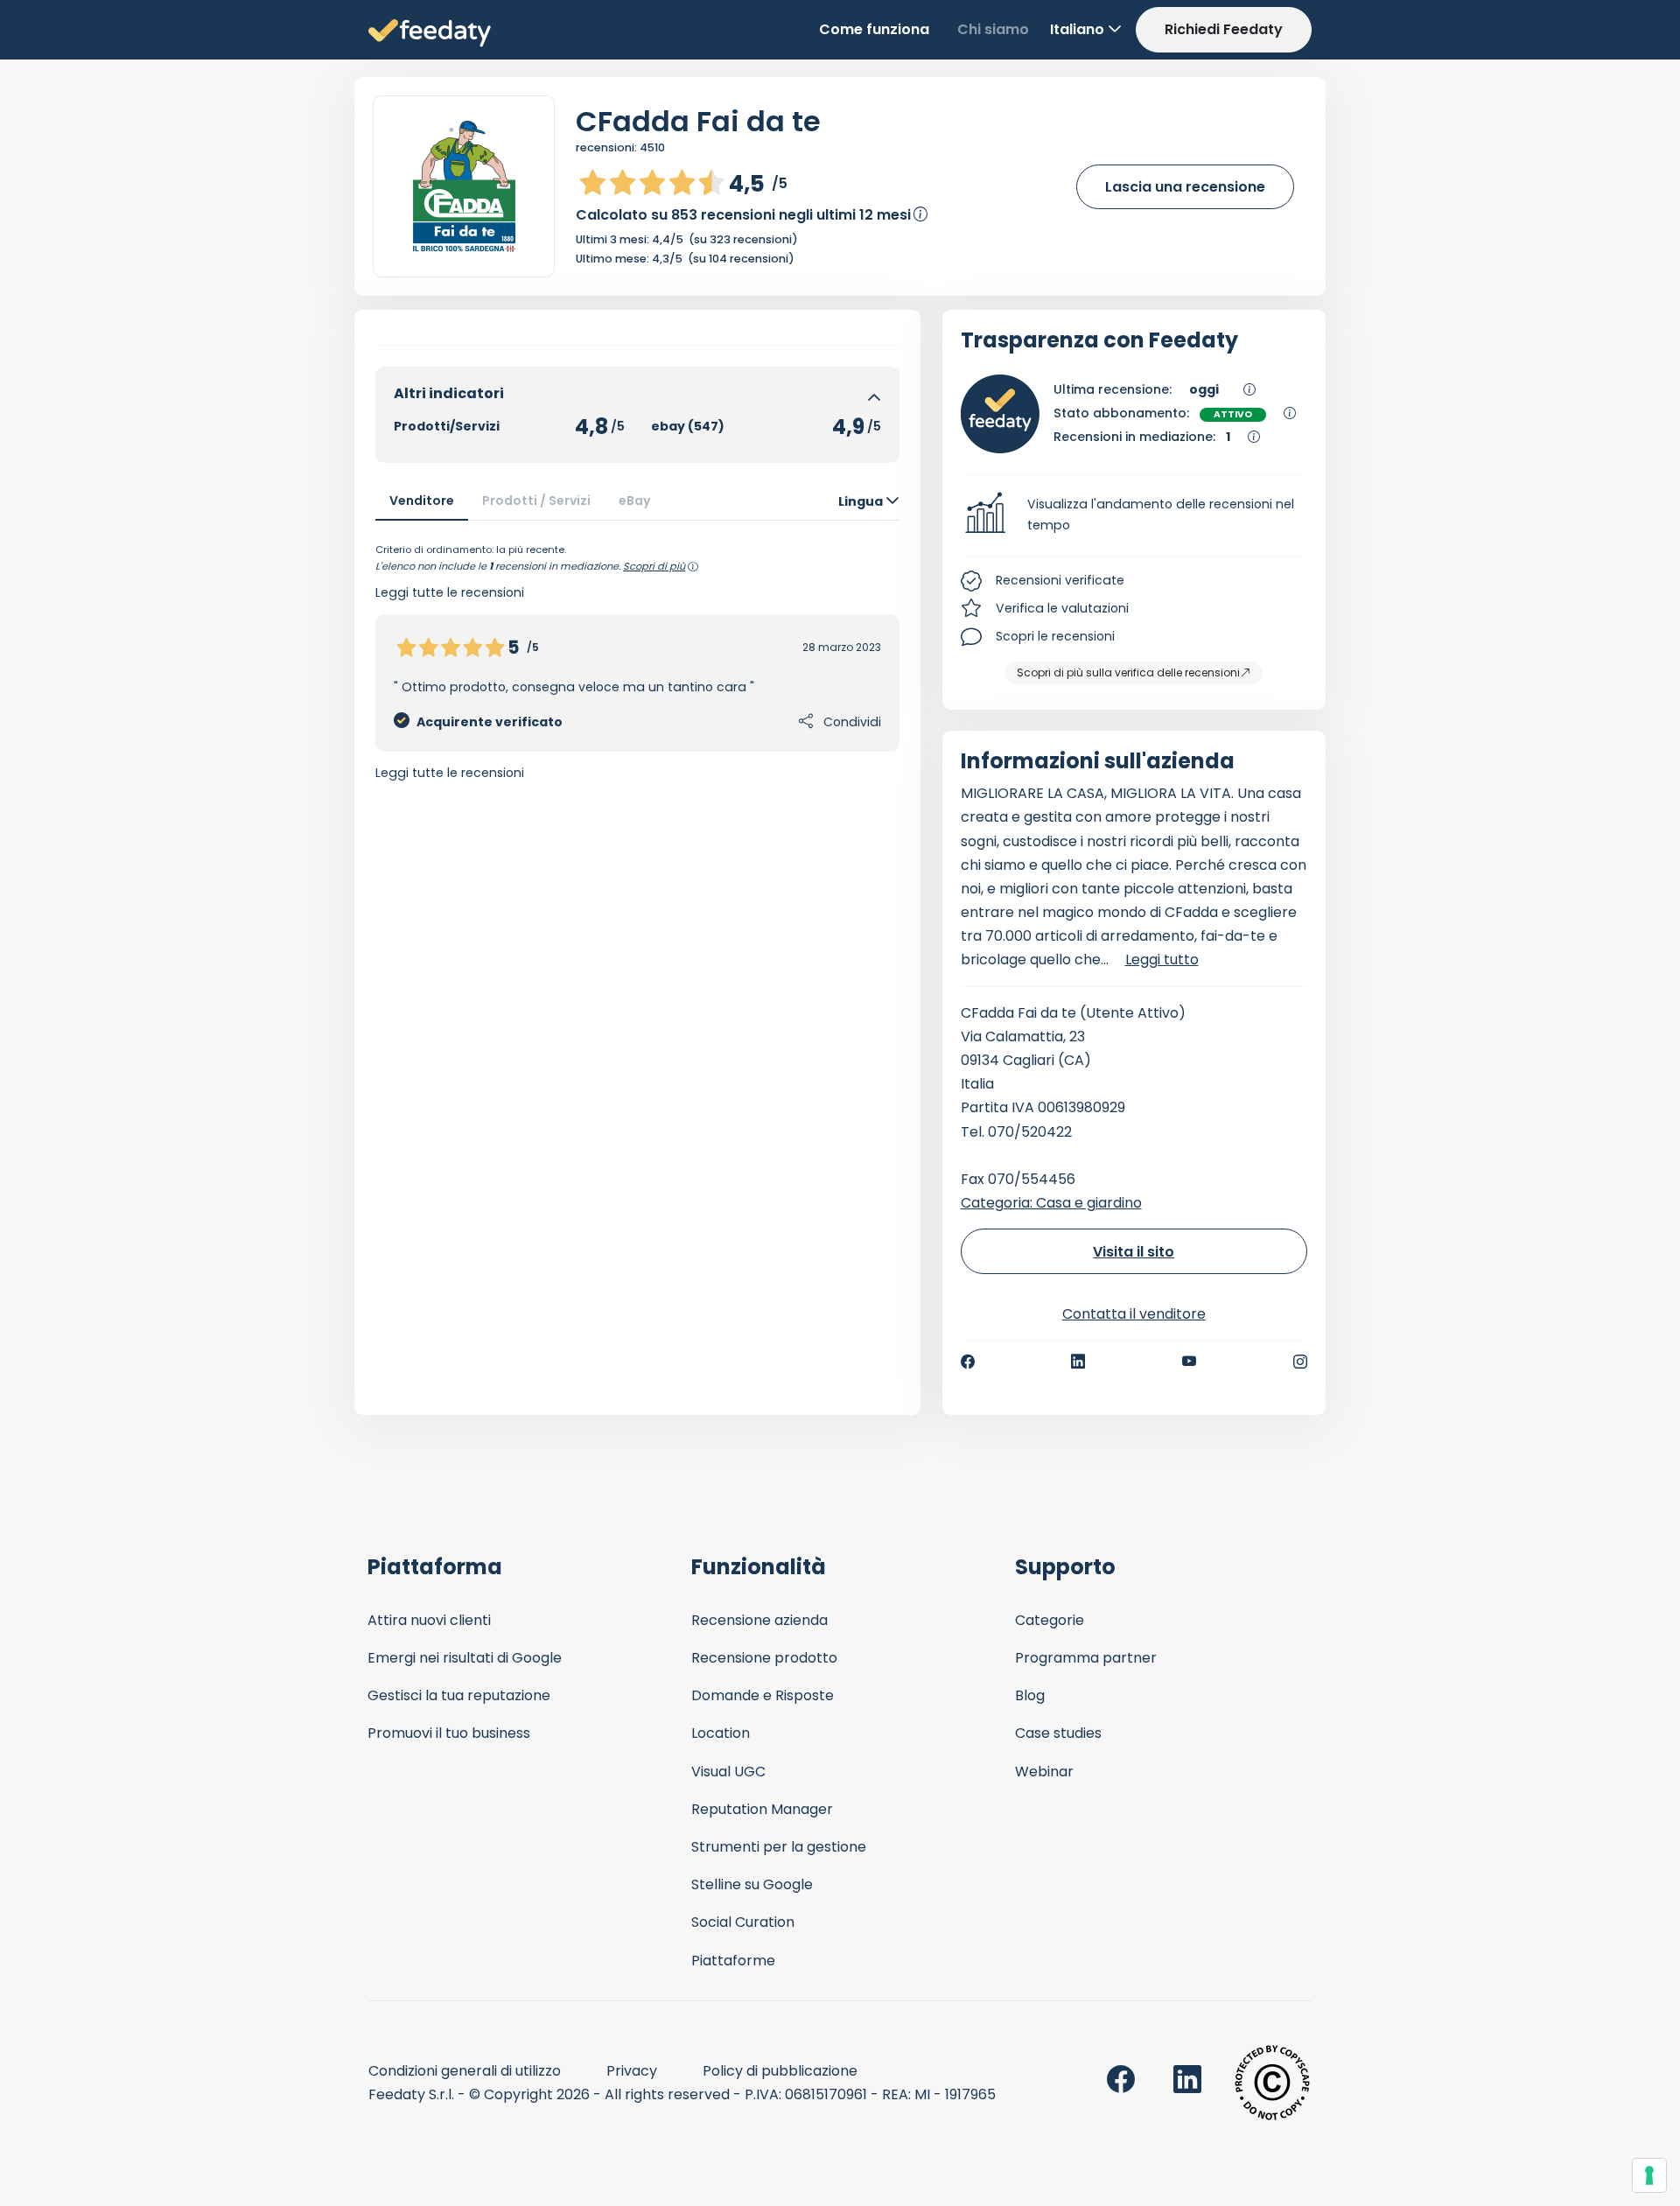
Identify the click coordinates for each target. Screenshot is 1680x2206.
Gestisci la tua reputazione (459, 1695)
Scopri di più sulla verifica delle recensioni (1128, 672)
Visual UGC (728, 1772)
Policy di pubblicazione (780, 2071)
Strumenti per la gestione (779, 1847)
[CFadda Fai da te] (464, 186)
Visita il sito (1134, 1252)
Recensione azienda (759, 1620)
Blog (1030, 1695)
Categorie (1050, 1620)
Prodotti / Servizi (536, 501)
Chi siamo (993, 29)
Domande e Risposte (763, 1695)
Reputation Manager (762, 1809)
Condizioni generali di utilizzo (465, 2071)
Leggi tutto (1162, 959)
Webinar (1044, 1772)
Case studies (1058, 1733)
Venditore (422, 501)
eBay (635, 501)
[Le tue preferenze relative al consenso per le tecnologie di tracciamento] (1649, 2175)
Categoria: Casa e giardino (1051, 1203)
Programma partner (1086, 1658)
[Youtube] (1190, 1362)
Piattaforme (733, 1961)
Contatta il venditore (1134, 1314)
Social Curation (743, 1922)
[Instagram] (1300, 1362)
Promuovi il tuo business (449, 1733)
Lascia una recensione (1185, 187)
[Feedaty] (430, 34)
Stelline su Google (752, 1884)
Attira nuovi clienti (429, 1620)
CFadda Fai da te (698, 121)
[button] (1134, 515)
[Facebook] (968, 1362)
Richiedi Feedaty (1224, 29)
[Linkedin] (1078, 1362)
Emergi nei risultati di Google (465, 1658)
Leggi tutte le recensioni (450, 773)
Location (721, 1733)
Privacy (632, 2071)
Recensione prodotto (764, 1658)
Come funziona (874, 29)
